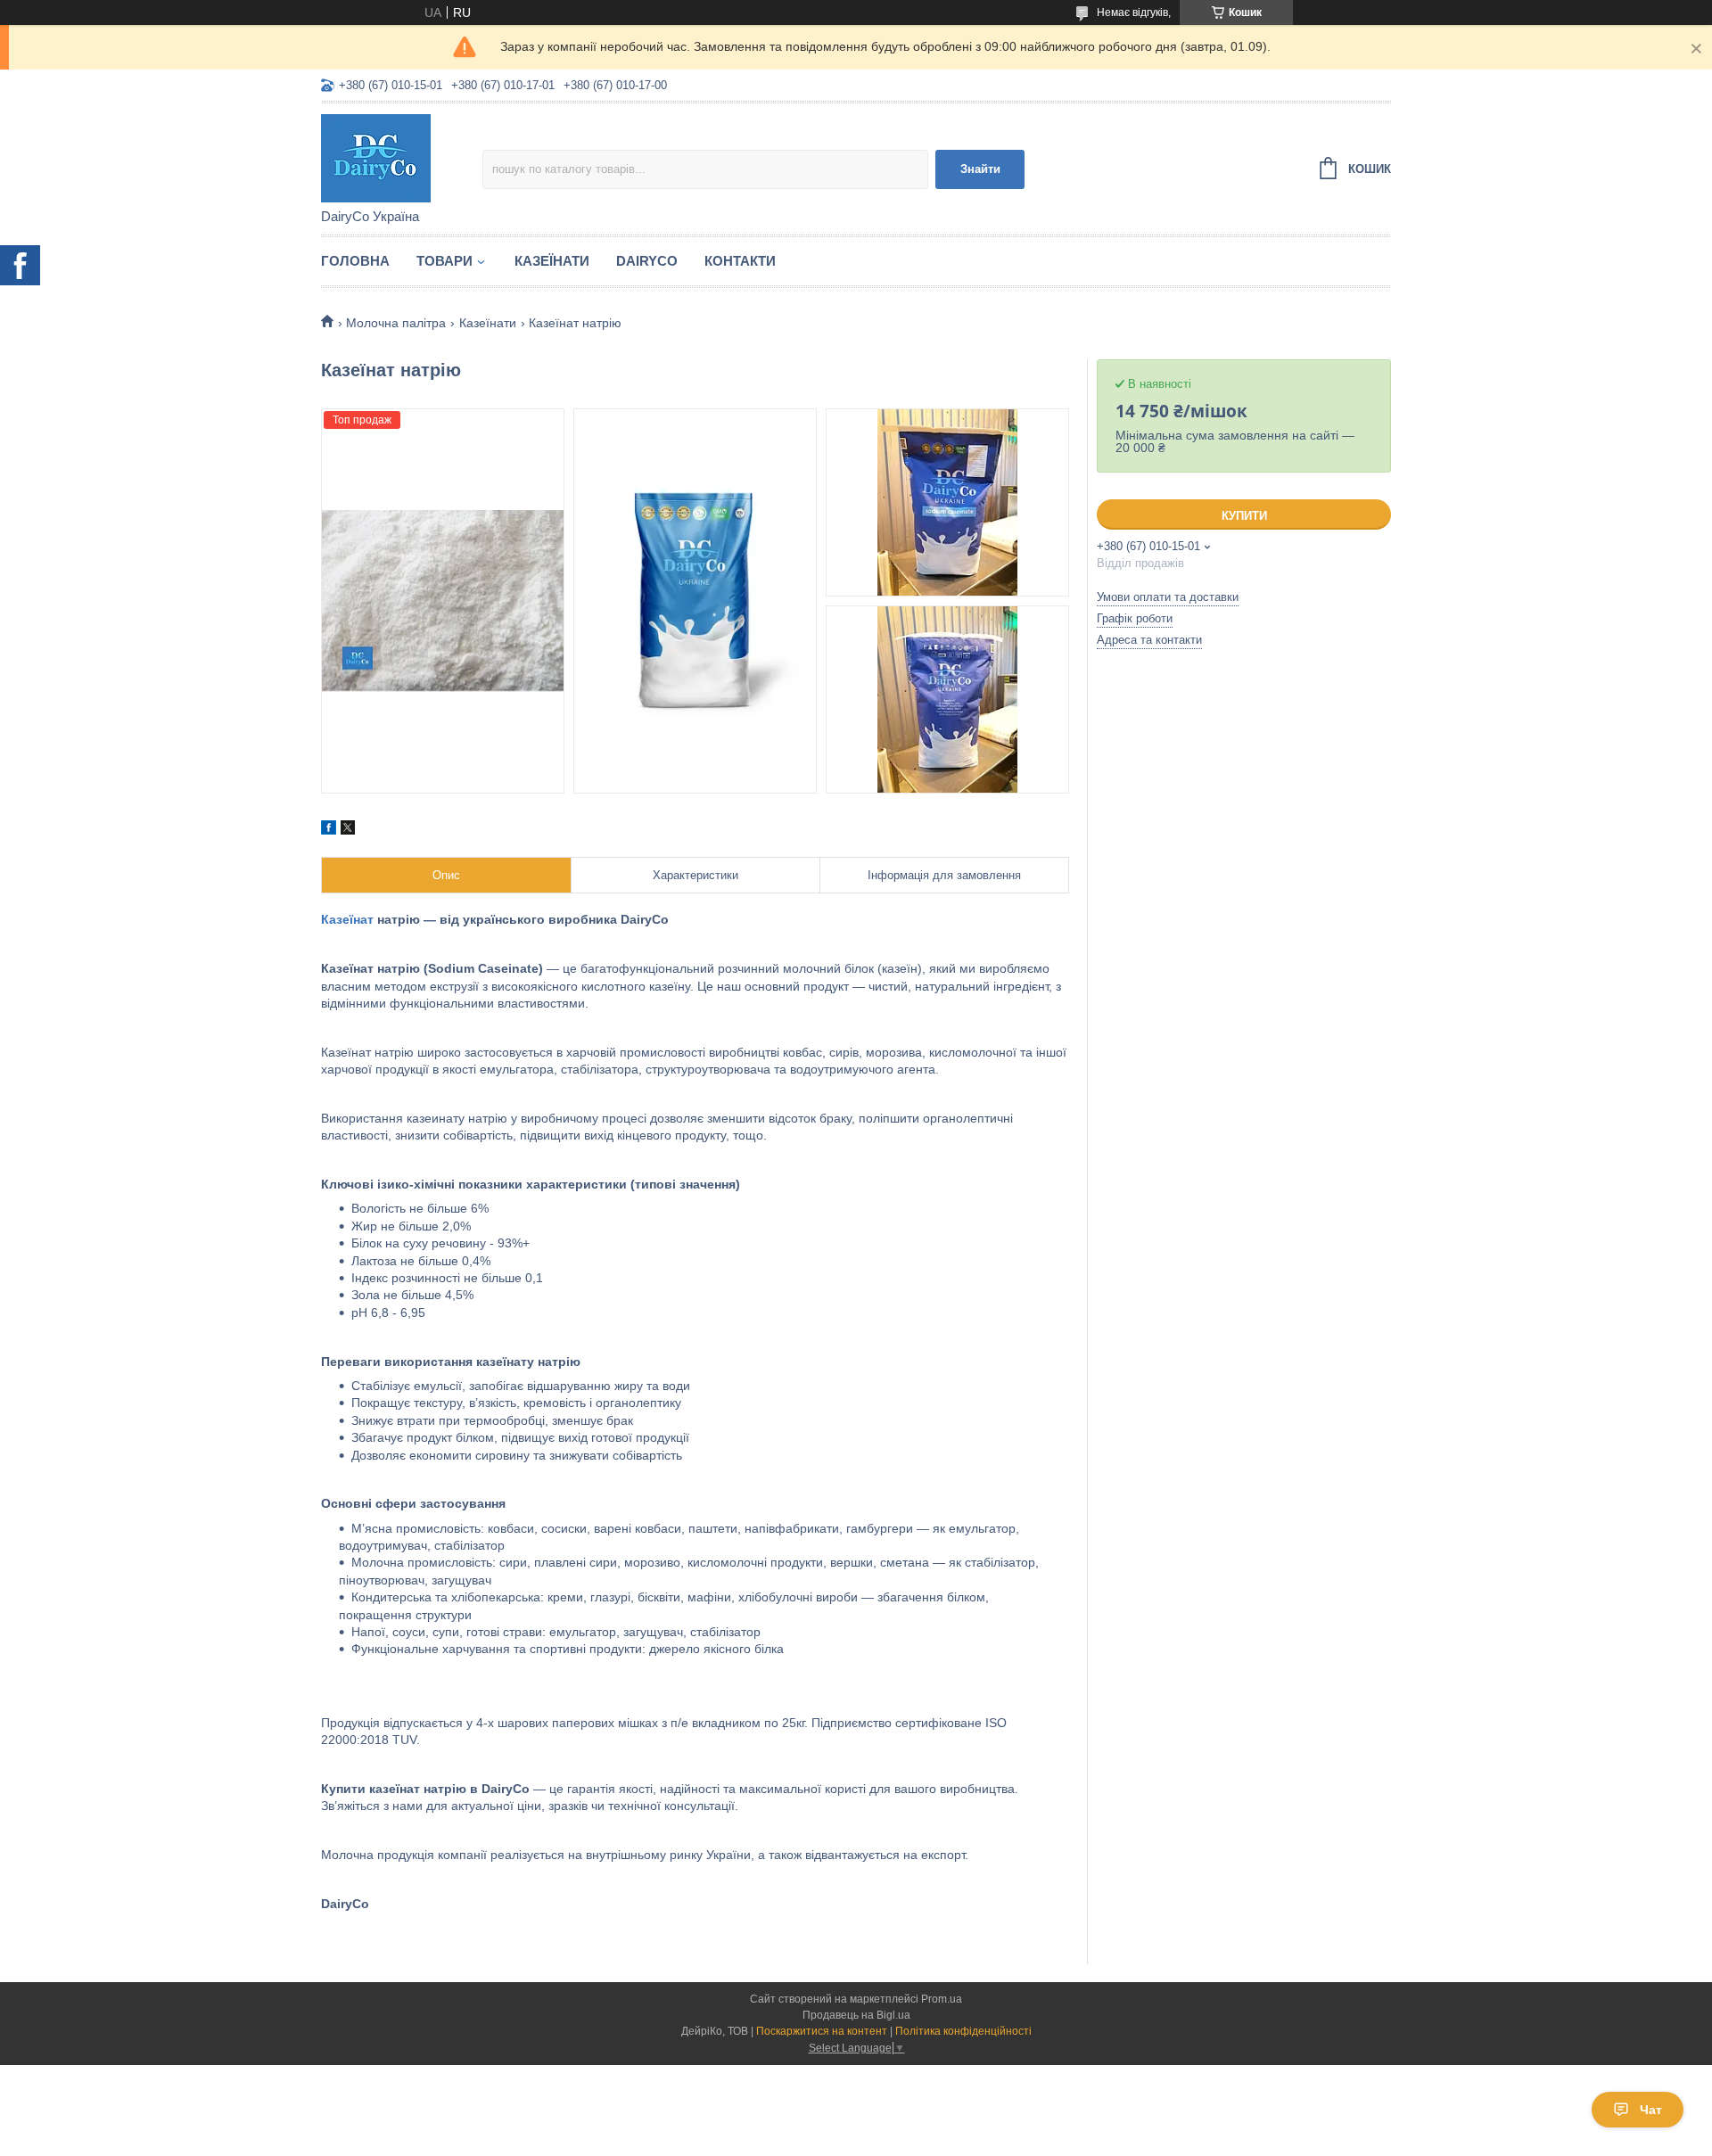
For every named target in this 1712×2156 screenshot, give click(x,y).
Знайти (980, 169)
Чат (1651, 2110)
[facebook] (329, 830)
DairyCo (647, 261)
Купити (1244, 516)
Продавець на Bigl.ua (856, 2015)
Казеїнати (552, 261)
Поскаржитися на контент (822, 2031)
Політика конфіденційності (963, 2031)
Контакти (740, 261)
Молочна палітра (396, 323)
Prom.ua (942, 1999)
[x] (348, 830)
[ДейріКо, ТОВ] (402, 157)
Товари (444, 261)
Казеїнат (347, 919)
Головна (355, 261)
